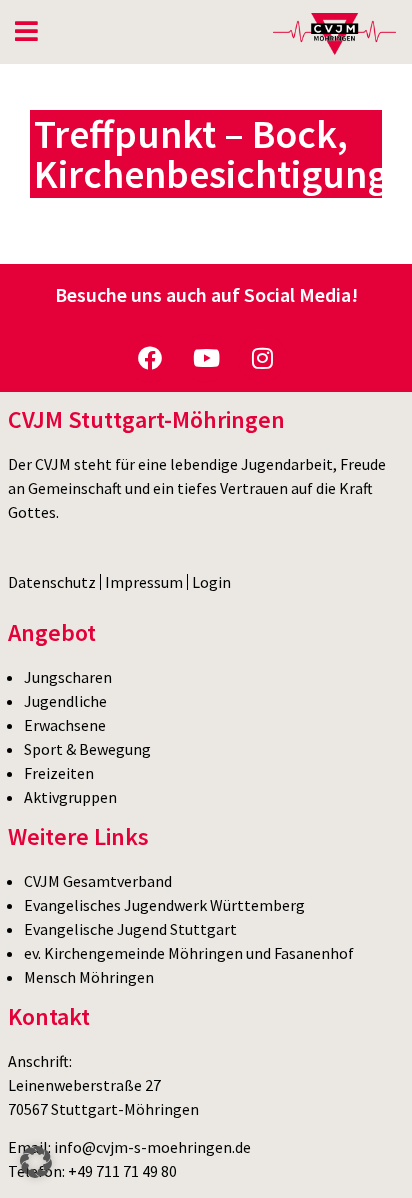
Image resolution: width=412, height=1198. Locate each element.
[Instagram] (262, 358)
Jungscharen (68, 677)
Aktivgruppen (70, 797)
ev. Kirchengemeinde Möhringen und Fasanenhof (189, 953)
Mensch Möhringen (89, 977)
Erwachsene (65, 725)
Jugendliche (65, 701)
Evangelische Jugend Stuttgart (130, 929)
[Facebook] (150, 358)
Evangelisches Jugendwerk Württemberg (164, 905)
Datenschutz (52, 582)
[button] (36, 1162)
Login (211, 582)
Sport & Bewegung (87, 749)
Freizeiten (59, 773)
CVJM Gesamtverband (98, 881)
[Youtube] (206, 358)
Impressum (144, 582)
